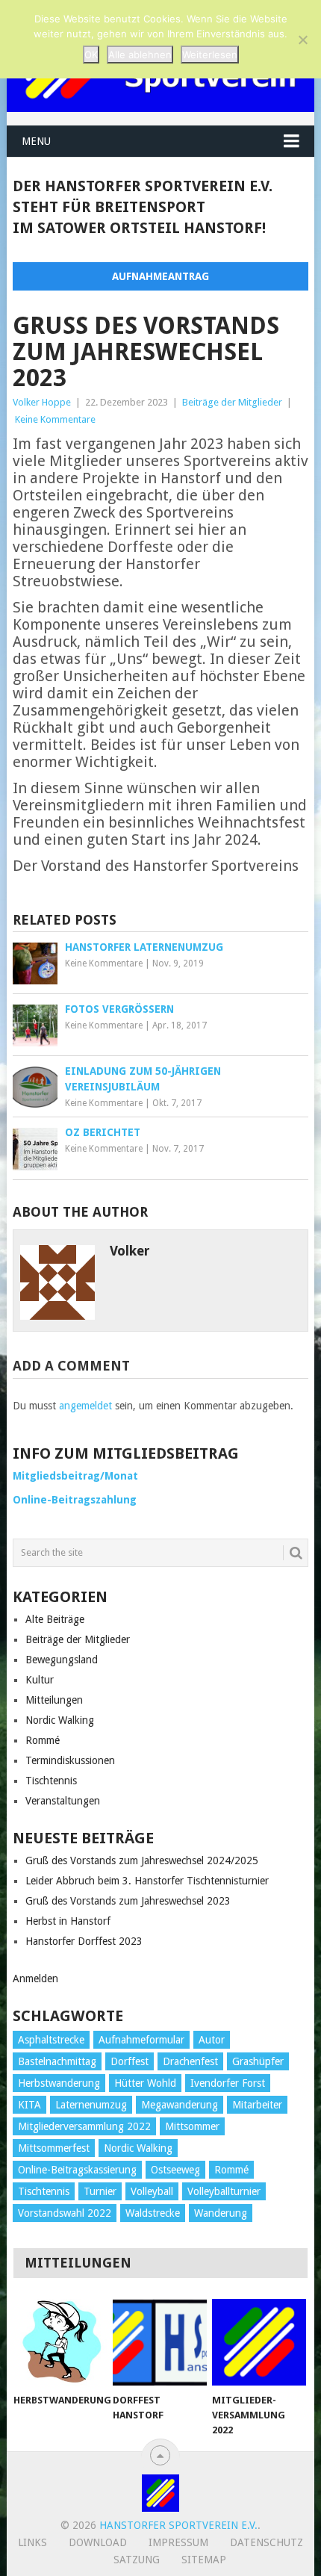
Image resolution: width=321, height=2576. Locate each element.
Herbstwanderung (59, 2083)
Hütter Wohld (145, 2083)
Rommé (43, 1740)
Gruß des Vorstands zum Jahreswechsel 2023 (128, 1901)
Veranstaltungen (63, 1801)
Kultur (40, 1680)
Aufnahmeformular (141, 2040)
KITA (29, 2105)
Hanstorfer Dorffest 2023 (84, 1941)
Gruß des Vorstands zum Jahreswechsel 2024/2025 (142, 1860)
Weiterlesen (210, 55)
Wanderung (221, 2213)
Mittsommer (192, 2126)
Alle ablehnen (140, 55)
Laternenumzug (91, 2105)
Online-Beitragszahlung (75, 1500)
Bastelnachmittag (57, 2061)
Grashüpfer (258, 2061)
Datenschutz (267, 2542)
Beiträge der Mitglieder (232, 402)
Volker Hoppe (42, 402)
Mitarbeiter (257, 2105)
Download (98, 2542)
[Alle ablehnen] (302, 40)
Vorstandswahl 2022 (65, 2213)
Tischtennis (51, 1781)
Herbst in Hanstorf (68, 1921)
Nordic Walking (60, 1720)
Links (32, 2542)
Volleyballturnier (224, 2191)
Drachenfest (190, 2061)
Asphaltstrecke (51, 2040)
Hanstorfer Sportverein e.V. (178, 2525)
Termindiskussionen (70, 1760)
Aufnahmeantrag (160, 276)
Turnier (100, 2191)
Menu (36, 141)
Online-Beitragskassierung (77, 2170)
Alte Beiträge (55, 1619)
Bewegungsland (62, 1660)
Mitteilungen (54, 1700)
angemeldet (85, 1406)
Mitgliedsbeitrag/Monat (75, 1476)
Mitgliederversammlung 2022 (84, 2126)
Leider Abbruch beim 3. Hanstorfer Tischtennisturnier (147, 1881)
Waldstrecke (153, 2213)
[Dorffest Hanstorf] (159, 2343)
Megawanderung (180, 2105)
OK (91, 55)
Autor (212, 2040)
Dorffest (130, 2061)
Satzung (137, 2560)
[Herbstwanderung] (60, 2343)
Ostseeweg (175, 2170)
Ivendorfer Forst (228, 2083)
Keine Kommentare (55, 419)
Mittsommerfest (54, 2148)
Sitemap (204, 2560)
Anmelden (35, 1978)
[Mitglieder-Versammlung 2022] (259, 2343)
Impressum (178, 2542)
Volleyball (152, 2191)
